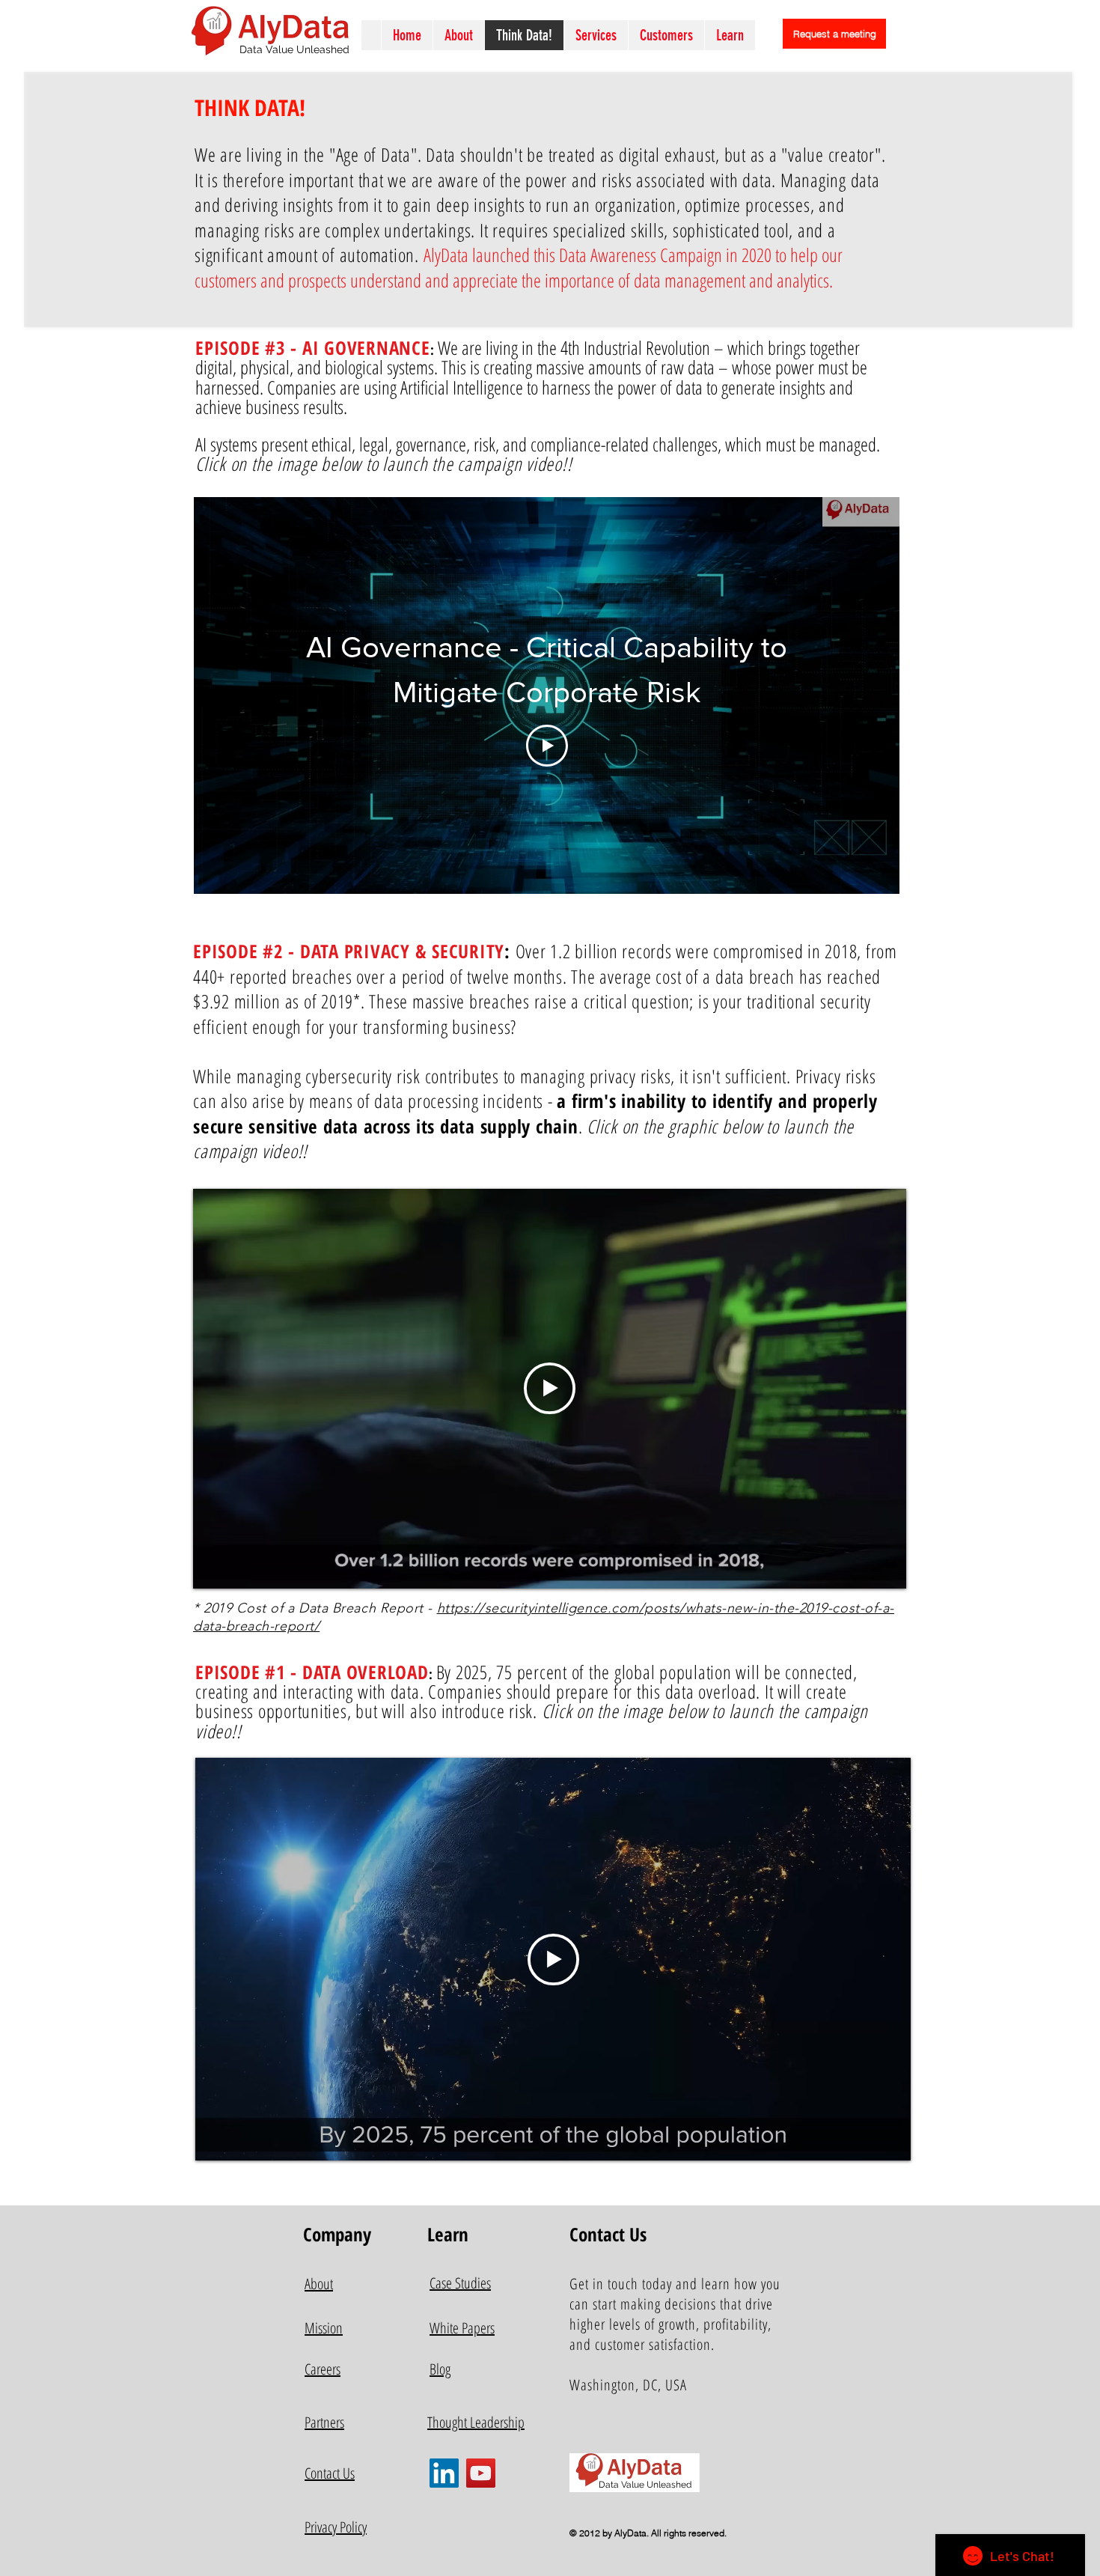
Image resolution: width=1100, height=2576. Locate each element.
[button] (596, 35)
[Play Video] (547, 746)
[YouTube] (481, 2473)
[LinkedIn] (444, 2473)
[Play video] (550, 1388)
